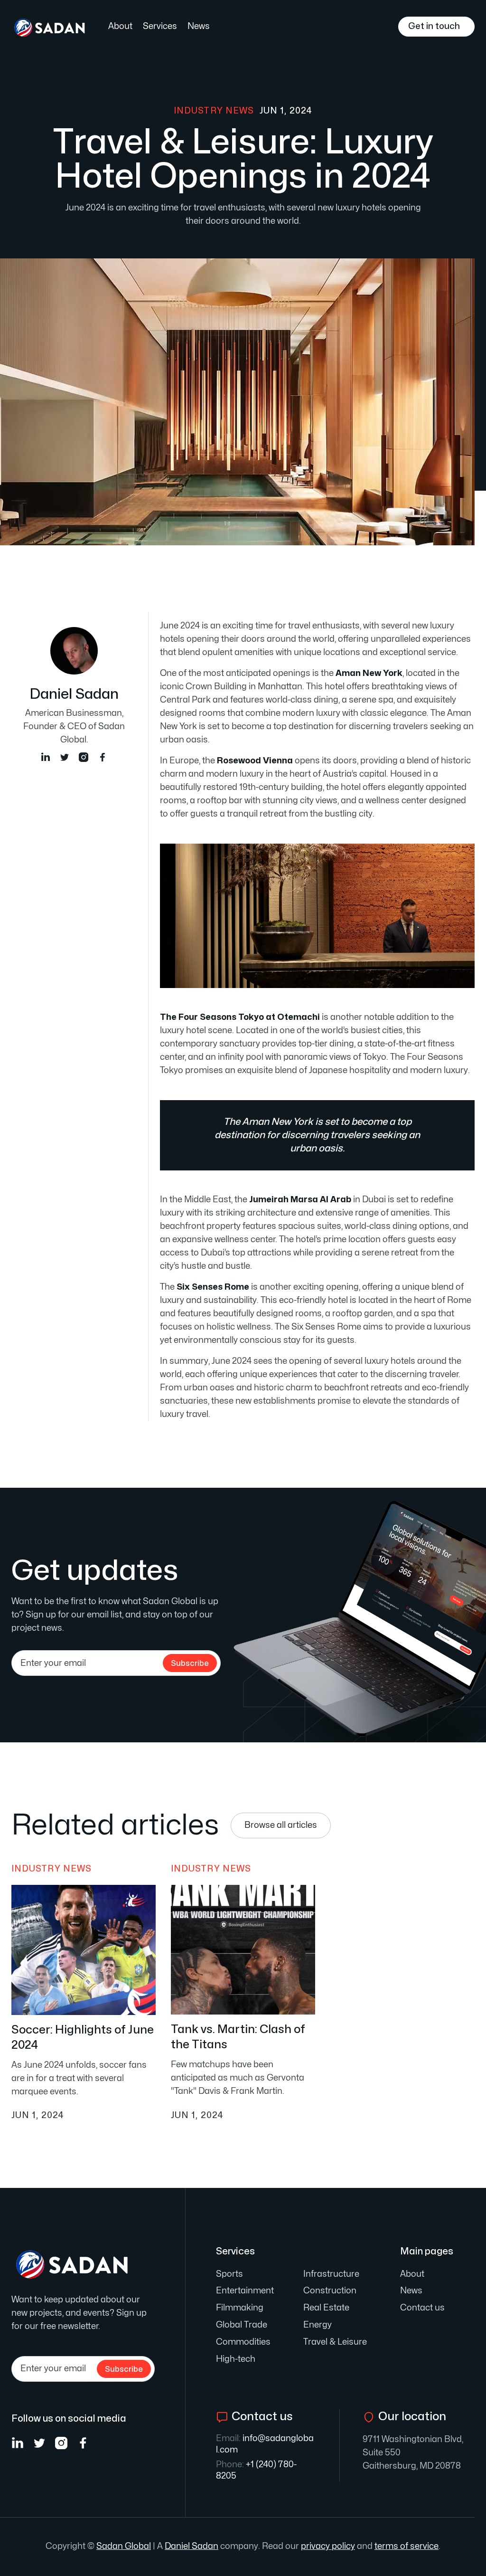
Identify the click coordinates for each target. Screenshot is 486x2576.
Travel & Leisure (335, 2342)
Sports (229, 2274)
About (120, 26)
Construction (330, 2291)
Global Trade (242, 2325)
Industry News (214, 111)
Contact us (422, 2308)
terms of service (407, 2546)
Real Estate (326, 2308)
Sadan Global (124, 2546)
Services (160, 26)
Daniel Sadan (192, 2546)
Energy (318, 2325)
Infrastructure (331, 2274)
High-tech (236, 2359)
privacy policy (328, 2546)
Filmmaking (240, 2308)
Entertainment (245, 2291)
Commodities (243, 2342)
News (199, 26)
